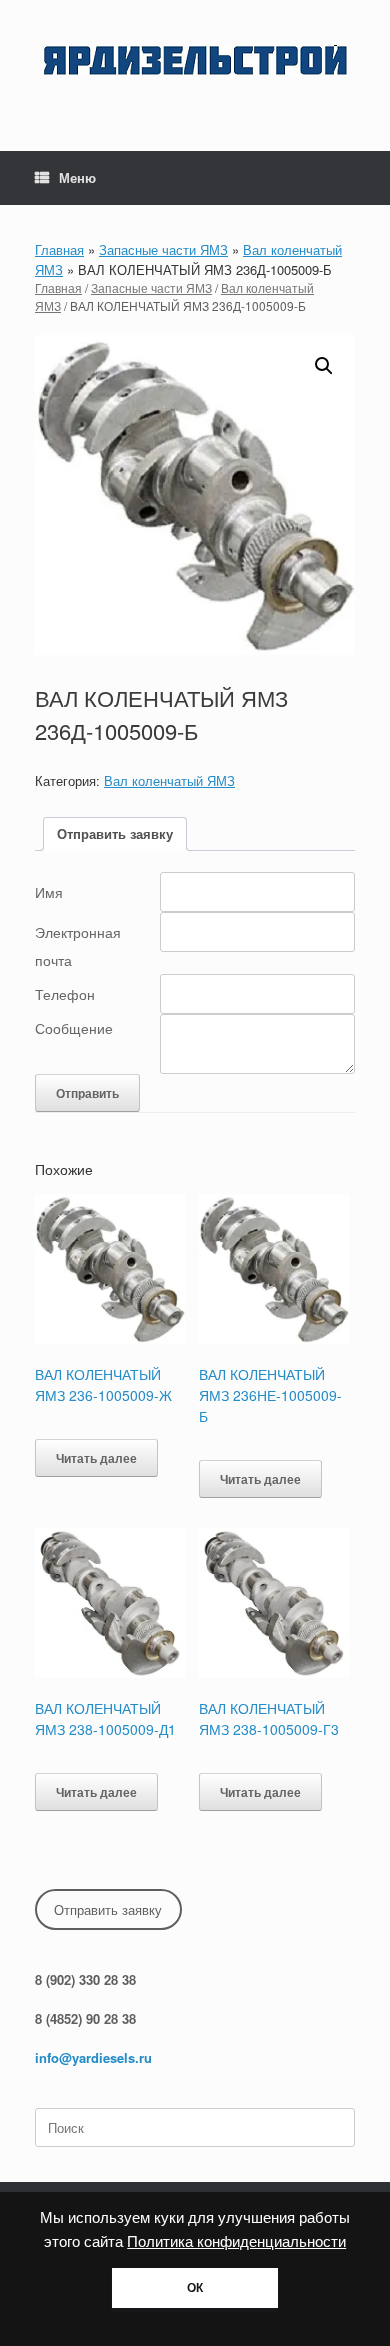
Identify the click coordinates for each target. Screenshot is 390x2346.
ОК (195, 2288)
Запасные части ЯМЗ (163, 249)
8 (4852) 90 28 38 (85, 2018)
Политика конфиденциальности (236, 2242)
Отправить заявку (108, 1909)
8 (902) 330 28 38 (85, 1979)
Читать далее (96, 1458)
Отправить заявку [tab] (115, 833)
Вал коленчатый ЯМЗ (169, 780)
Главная (59, 249)
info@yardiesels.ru (93, 2057)
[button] (324, 366)
